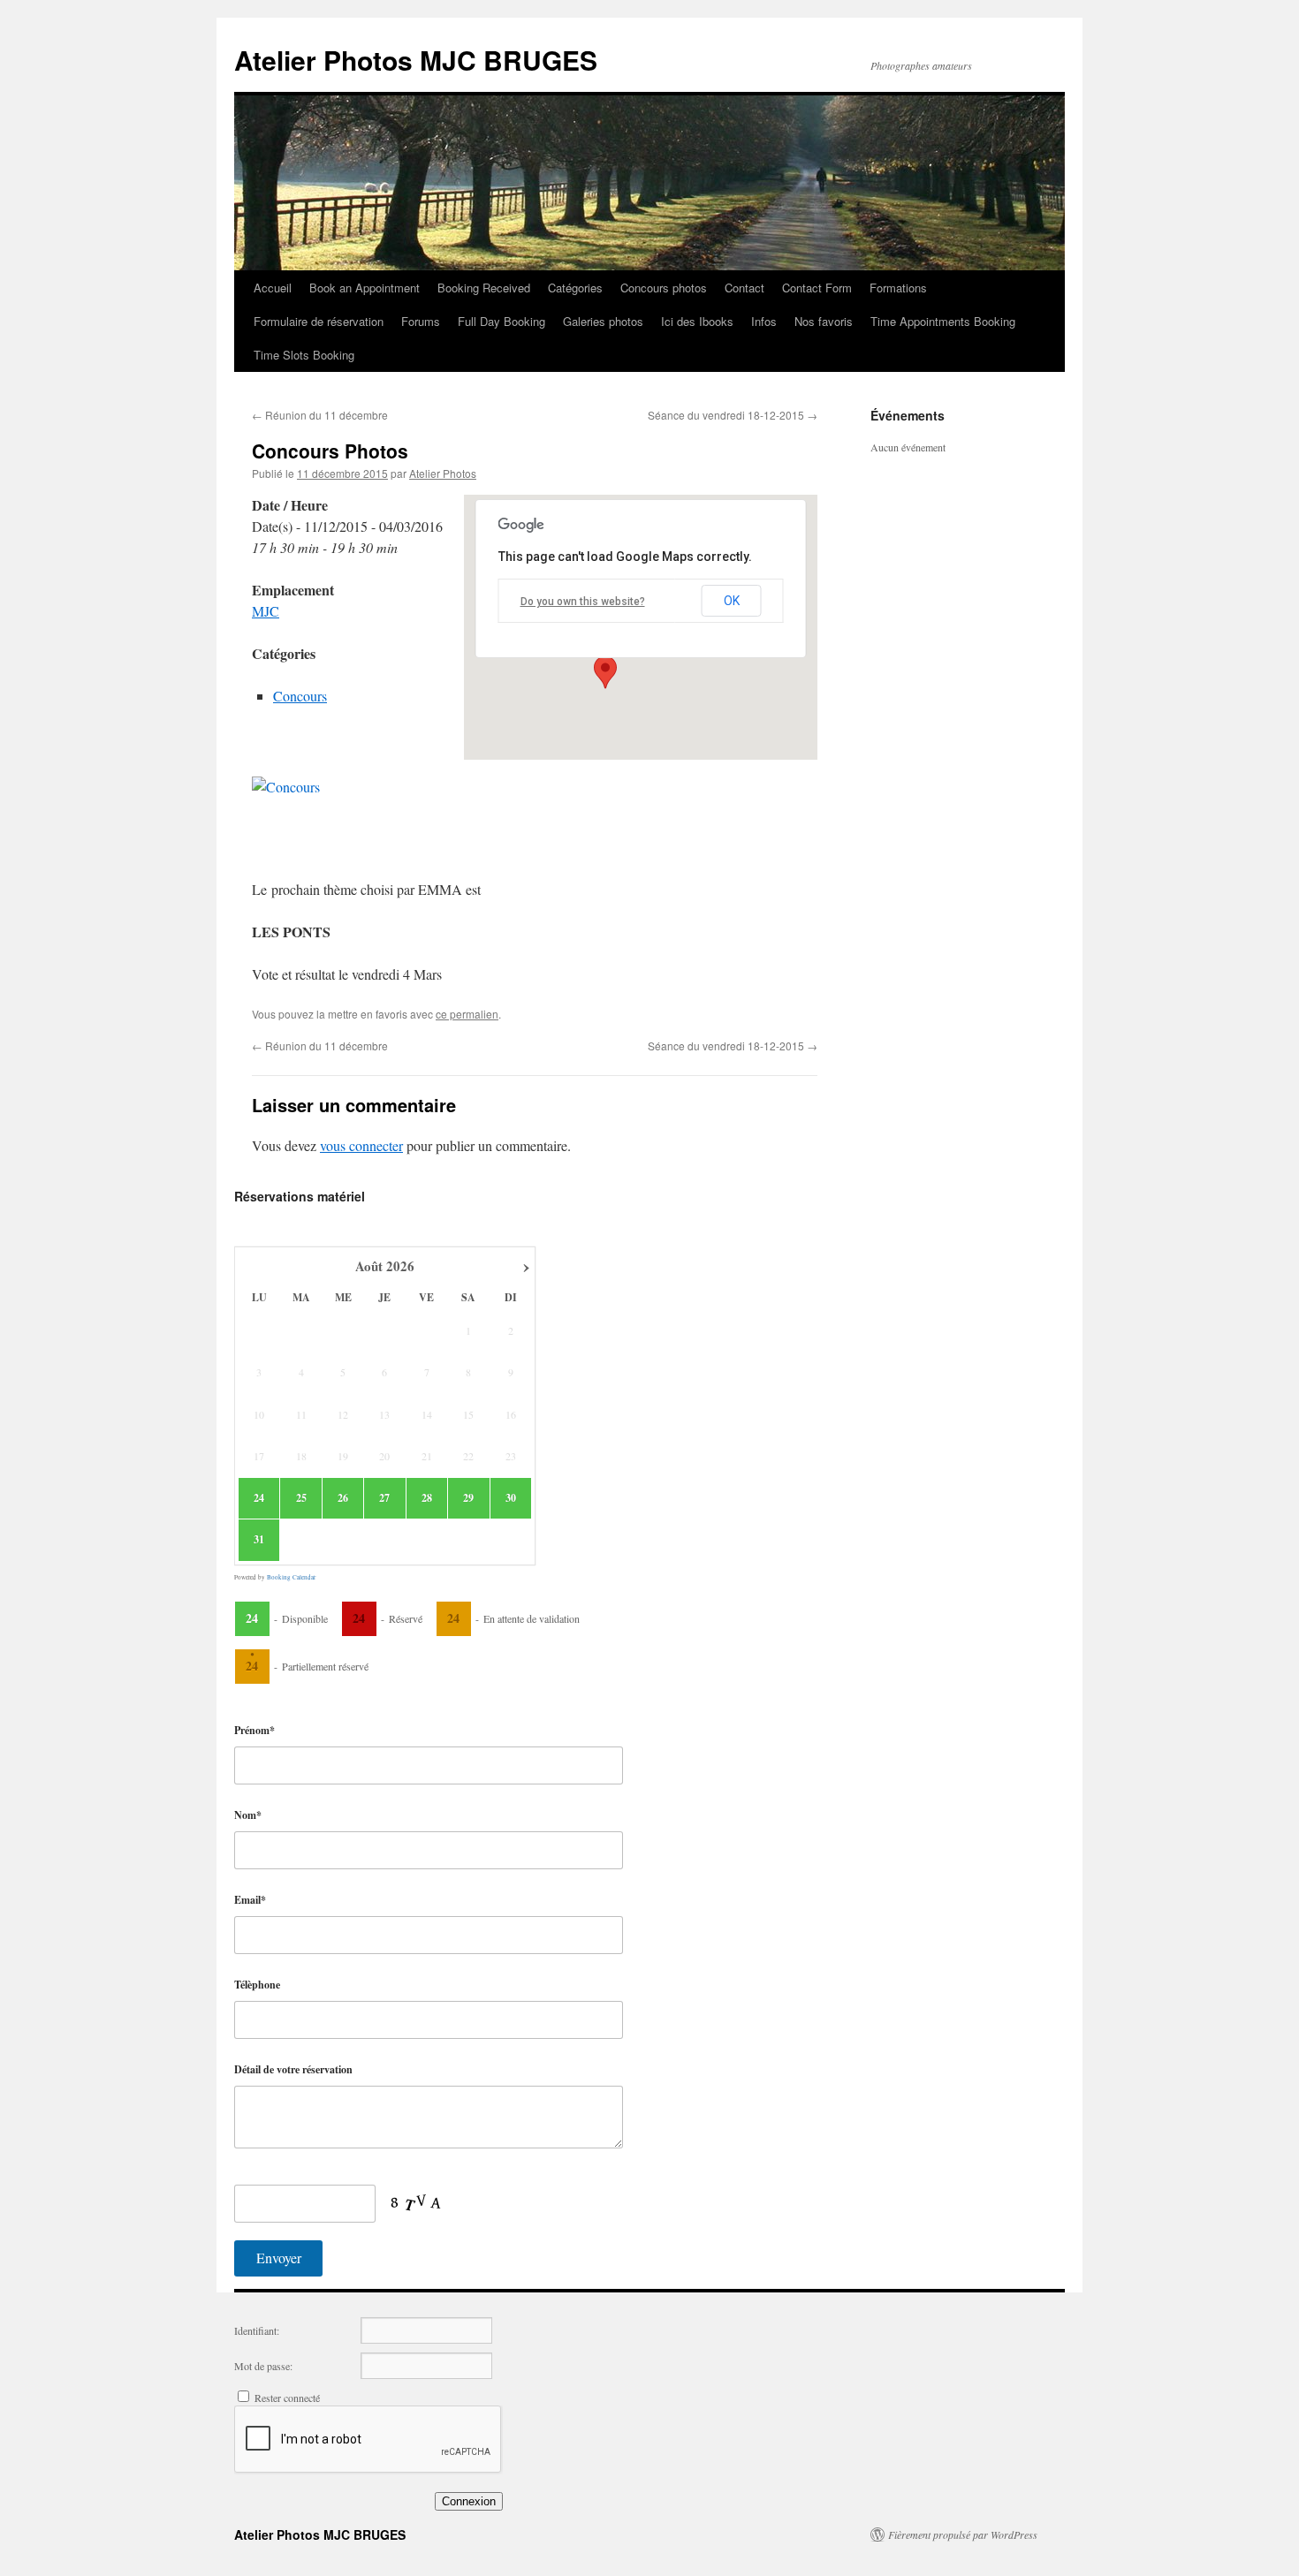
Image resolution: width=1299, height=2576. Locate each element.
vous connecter (361, 1145)
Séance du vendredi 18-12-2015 (733, 415)
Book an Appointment (365, 288)
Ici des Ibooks (697, 321)
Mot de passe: (263, 2366)
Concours (300, 696)
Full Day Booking (501, 321)
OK (732, 601)
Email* (250, 1900)
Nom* (248, 1815)
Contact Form (817, 288)
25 (301, 1498)
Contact (744, 288)
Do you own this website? (583, 602)
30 (511, 1498)
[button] (605, 672)
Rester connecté (287, 2398)
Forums (421, 321)
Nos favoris (824, 321)
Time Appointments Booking (943, 321)
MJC (266, 611)
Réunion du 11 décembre (320, 415)
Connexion (469, 2501)
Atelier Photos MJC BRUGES (416, 60)
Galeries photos (603, 321)
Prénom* (254, 1730)
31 (259, 1540)
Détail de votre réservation (293, 2069)
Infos (764, 321)
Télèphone (257, 1985)
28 (427, 1498)
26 (343, 1498)
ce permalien (467, 1014)
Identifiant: (257, 2330)
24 (259, 1498)
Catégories (575, 288)
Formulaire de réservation (319, 321)
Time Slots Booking (304, 355)
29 (468, 1498)
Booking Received (484, 288)
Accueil (273, 288)
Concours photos (664, 288)
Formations (898, 288)
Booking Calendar (291, 1577)
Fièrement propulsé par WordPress (963, 2534)
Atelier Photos (443, 473)
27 (384, 1498)
